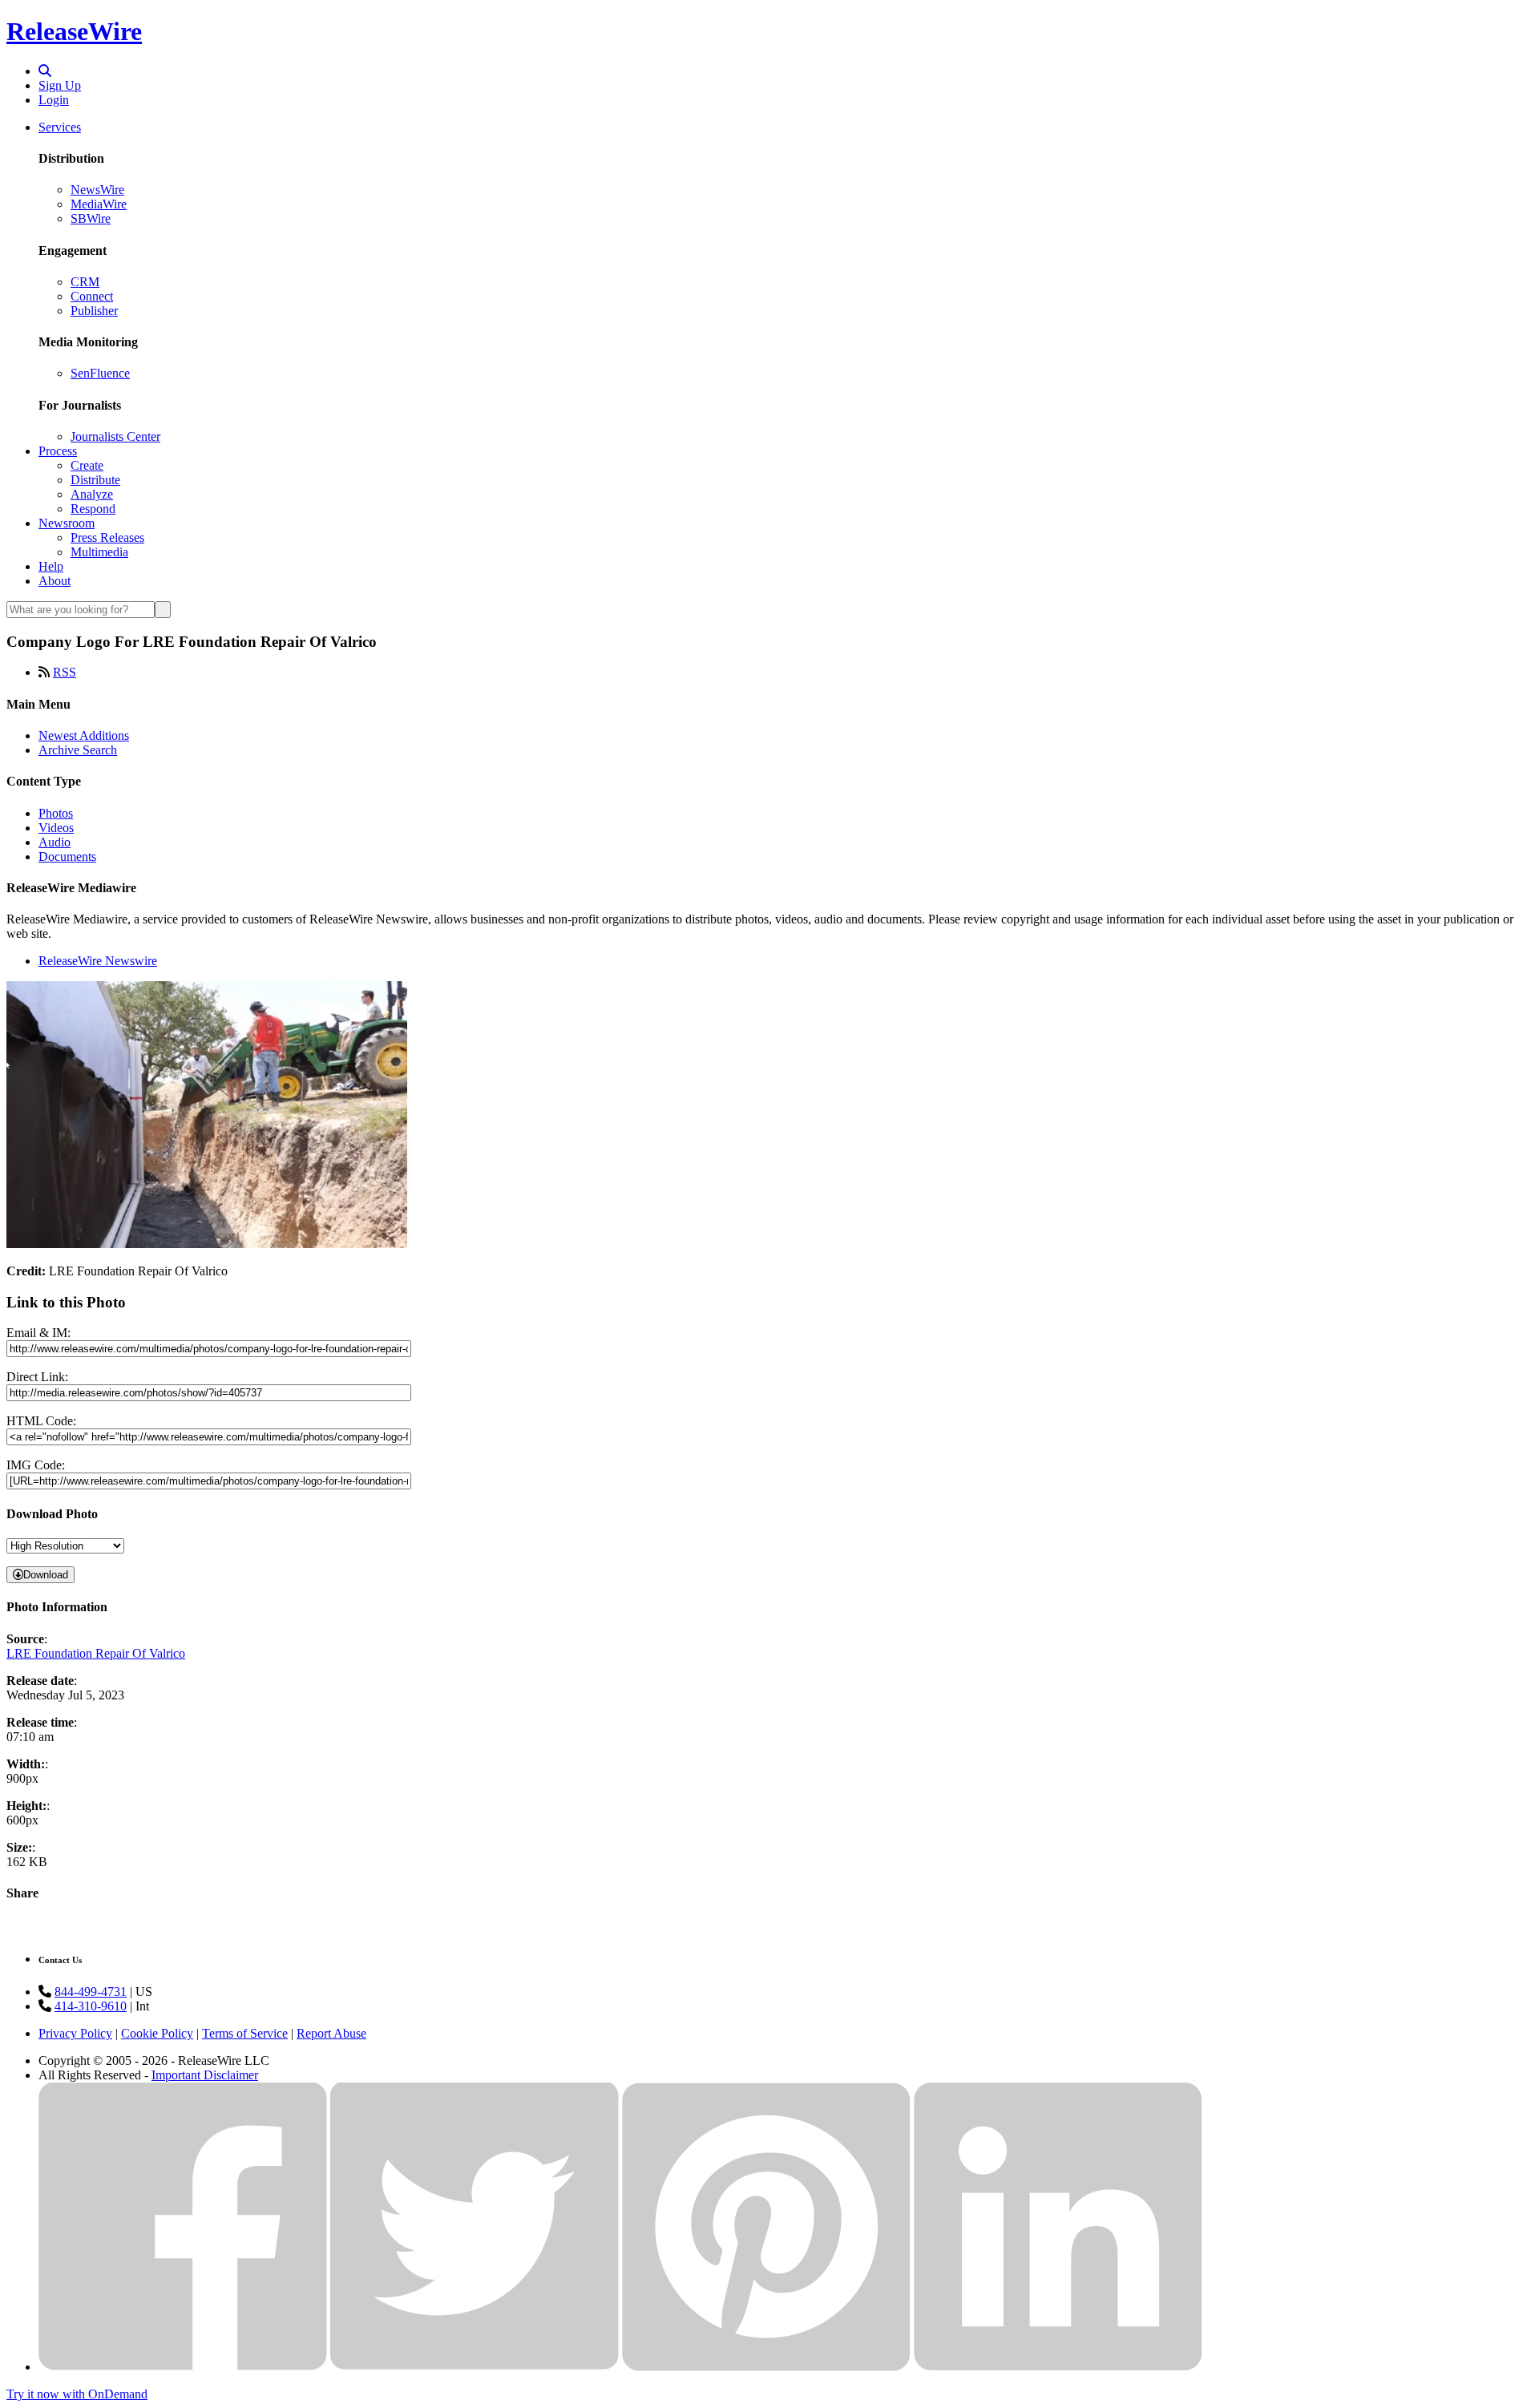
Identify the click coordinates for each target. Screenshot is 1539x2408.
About (55, 581)
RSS (65, 672)
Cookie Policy (157, 2033)
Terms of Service (245, 2033)
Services (60, 127)
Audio (55, 842)
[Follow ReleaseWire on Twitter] (475, 2367)
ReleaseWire (74, 31)
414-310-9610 (91, 2006)
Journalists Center (115, 436)
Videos (56, 828)
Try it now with (77, 2394)
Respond (93, 509)
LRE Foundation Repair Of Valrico (96, 1653)
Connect (92, 296)
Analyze (92, 494)
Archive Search (78, 750)
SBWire (91, 218)
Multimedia (99, 552)
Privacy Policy (75, 2033)
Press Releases (107, 537)
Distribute (95, 480)
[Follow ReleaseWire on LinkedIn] (1058, 2367)
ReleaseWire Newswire (98, 961)
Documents (67, 857)
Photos (56, 813)
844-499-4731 (91, 1992)
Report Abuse (331, 2033)
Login (54, 100)
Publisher (94, 311)
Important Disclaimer (205, 2075)
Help (51, 566)
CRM (85, 282)
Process (58, 451)
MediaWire (99, 204)
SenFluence (100, 373)
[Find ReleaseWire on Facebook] (183, 2367)
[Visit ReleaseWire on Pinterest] (766, 2367)
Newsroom (67, 523)
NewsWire (97, 190)
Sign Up (60, 85)
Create (87, 465)
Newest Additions (84, 735)
